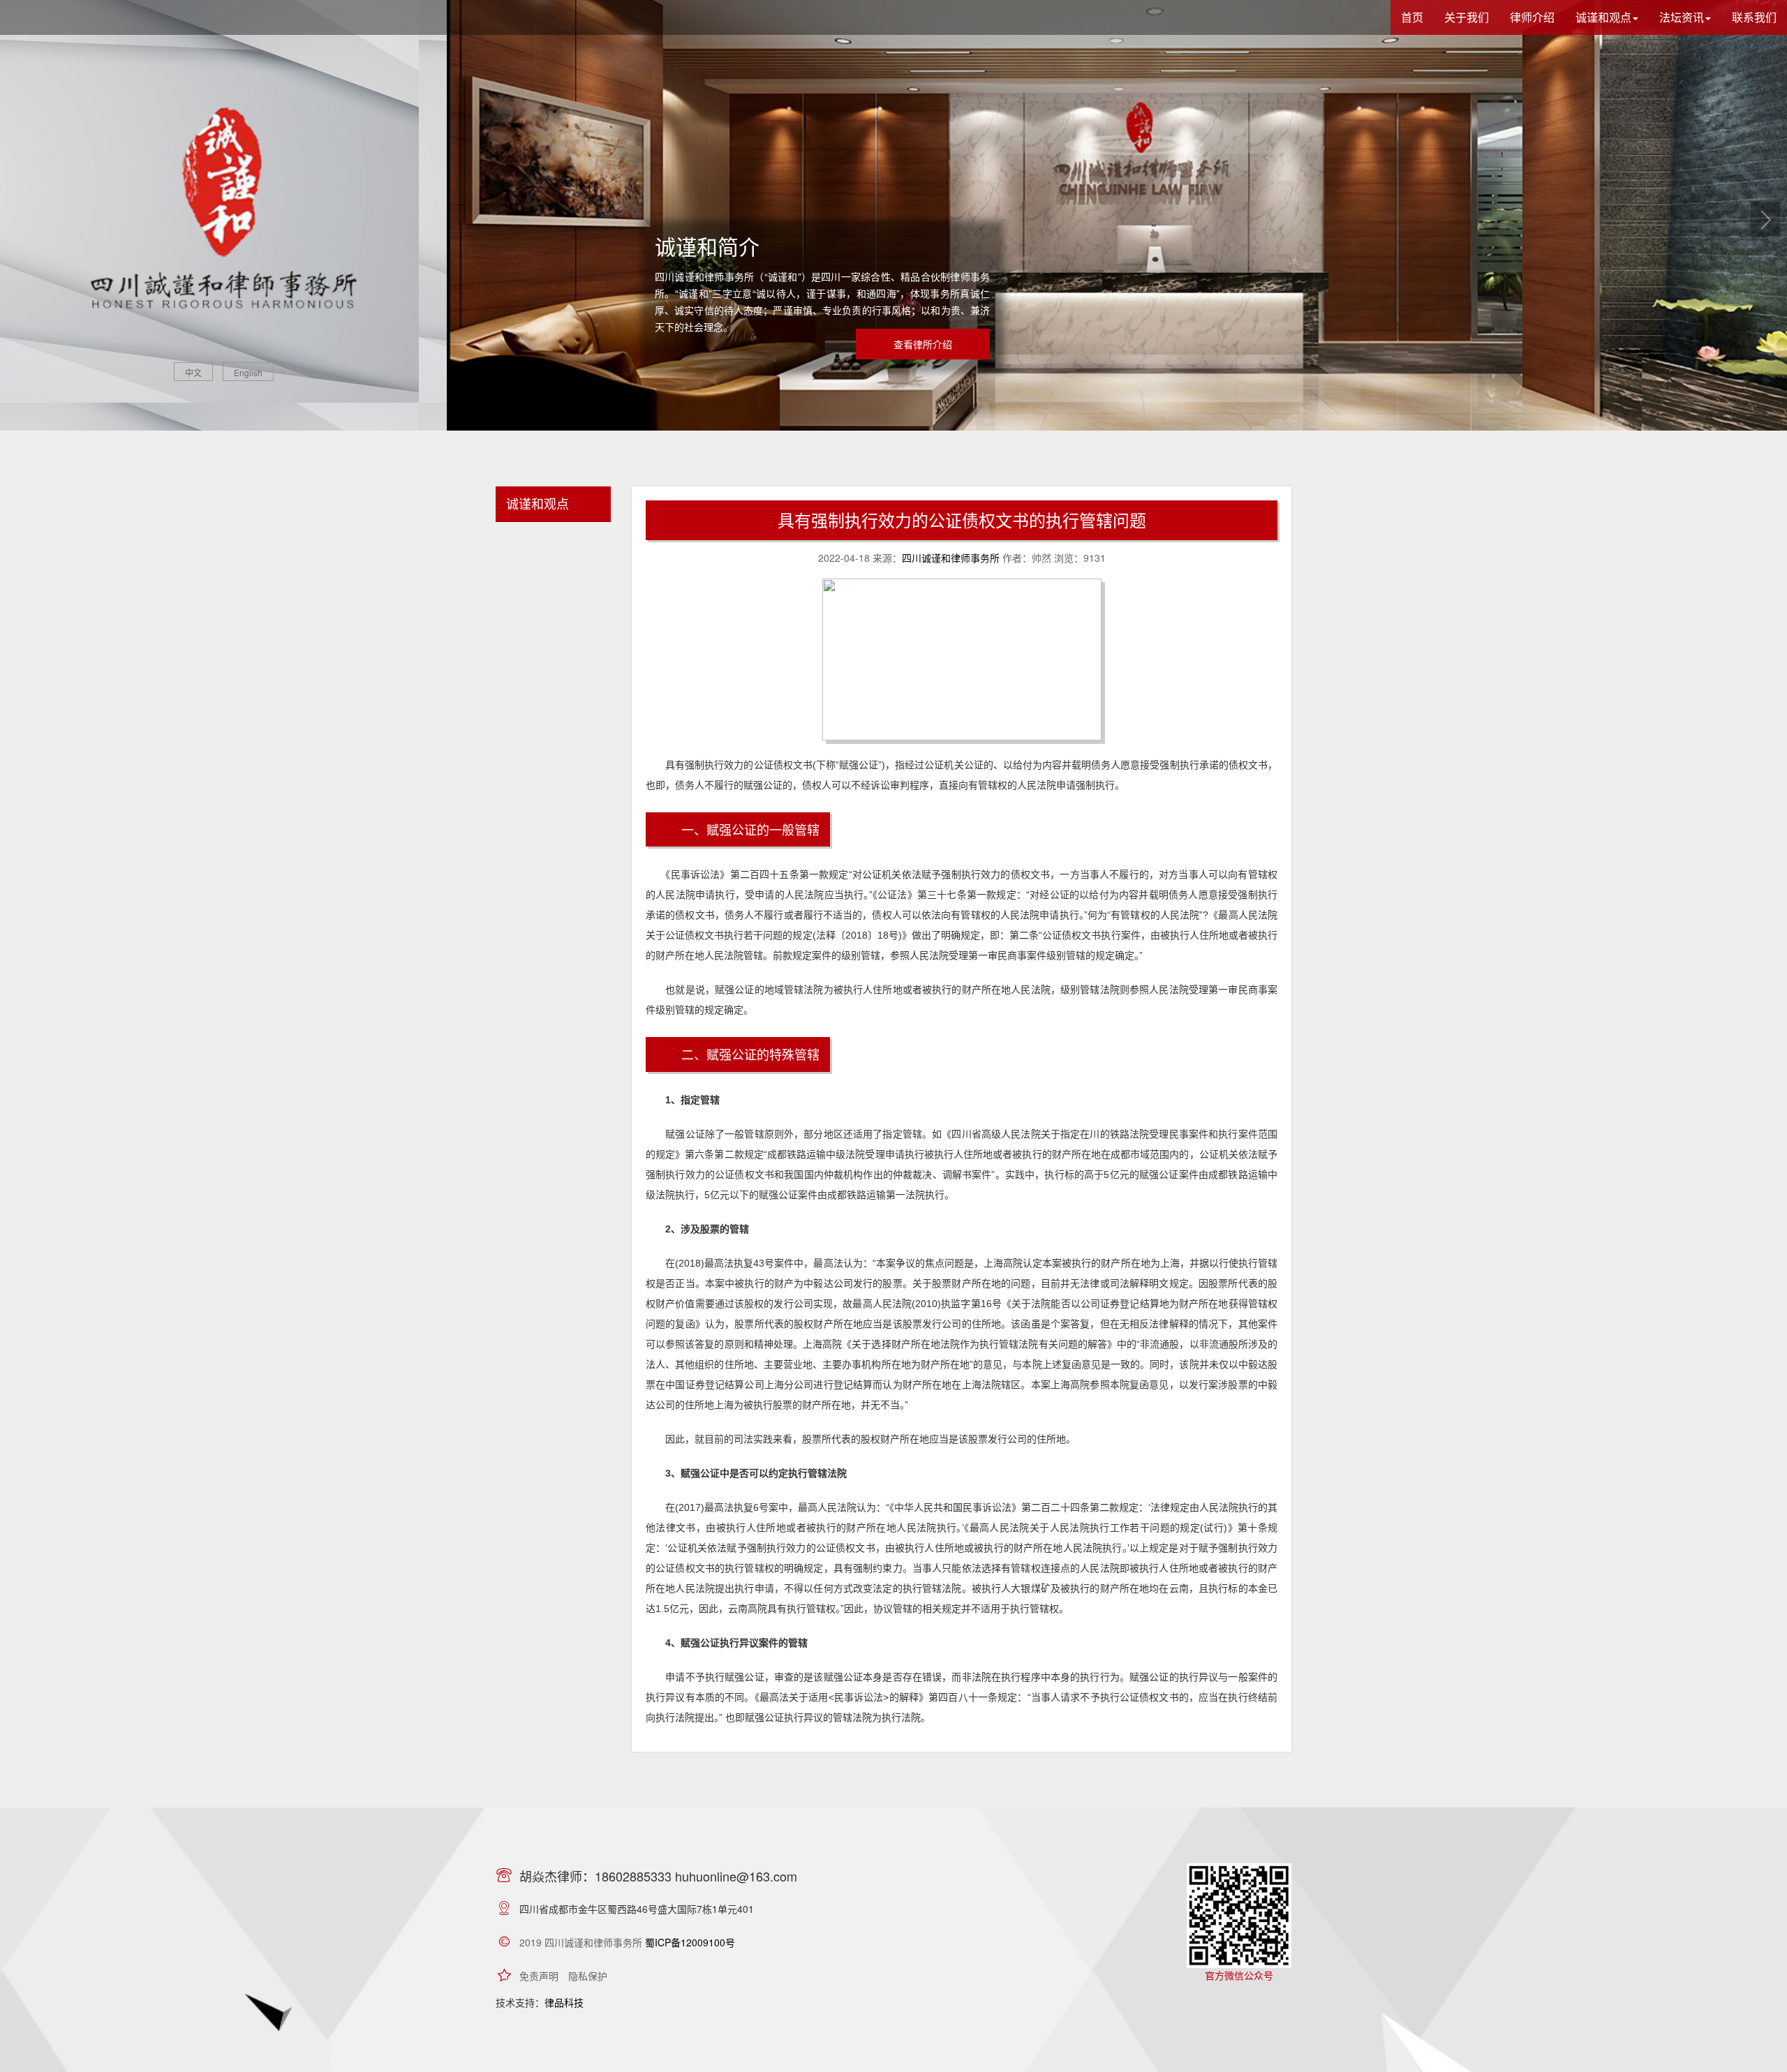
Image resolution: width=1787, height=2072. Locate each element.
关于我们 (1467, 17)
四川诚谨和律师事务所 (951, 558)
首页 (1412, 17)
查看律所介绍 (923, 344)
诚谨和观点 (537, 503)
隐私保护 (588, 1976)
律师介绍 (1532, 17)
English (248, 372)
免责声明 (539, 1976)
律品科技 (564, 2002)
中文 (193, 372)
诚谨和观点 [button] (1603, 17)
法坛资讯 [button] (1682, 17)
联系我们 (1754, 17)
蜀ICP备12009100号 (690, 1942)
